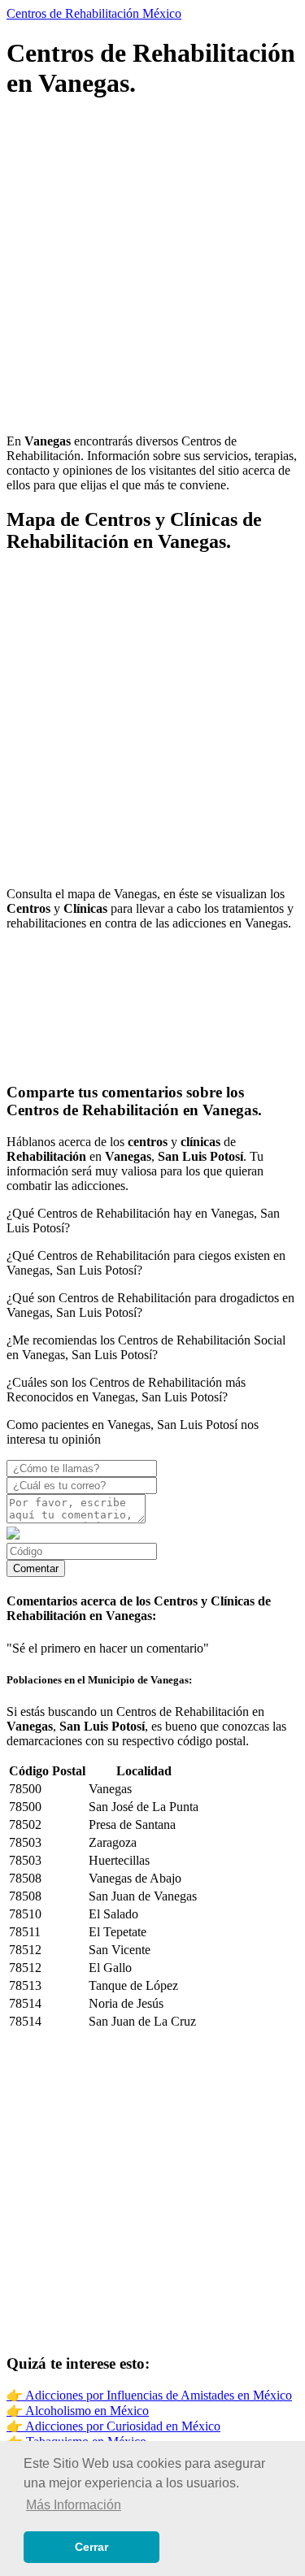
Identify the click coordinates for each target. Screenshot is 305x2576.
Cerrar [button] (91, 2547)
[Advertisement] (152, 269)
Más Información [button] (74, 2505)
